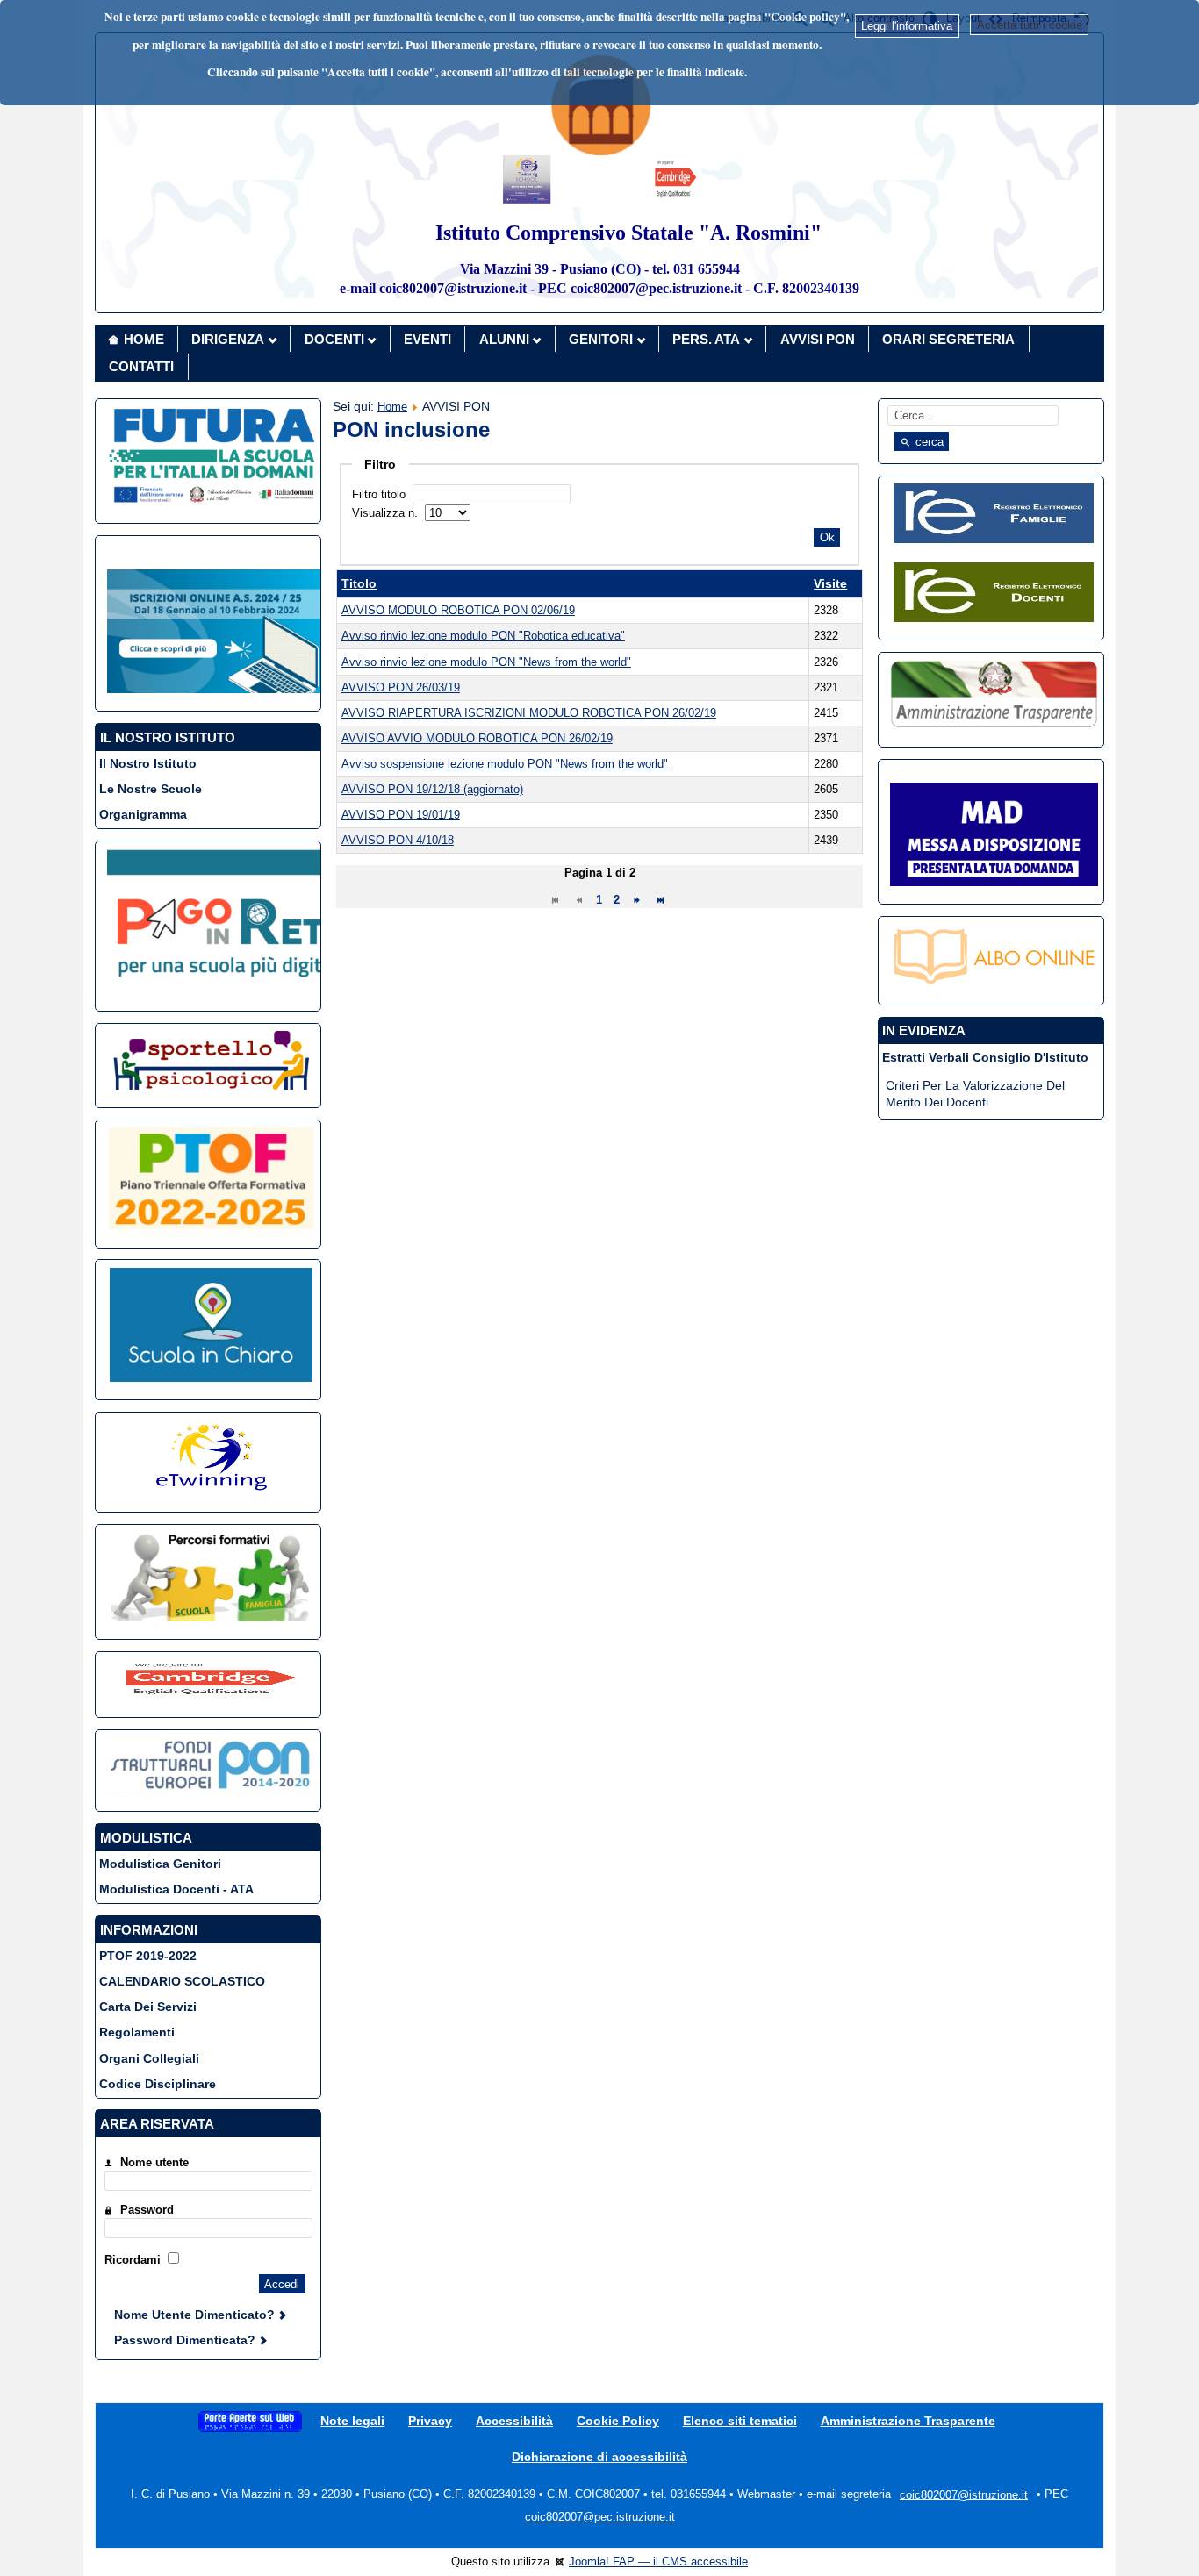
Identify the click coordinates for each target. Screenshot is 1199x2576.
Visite (830, 583)
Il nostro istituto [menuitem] (148, 763)
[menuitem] (250, 2421)
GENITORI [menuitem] (601, 339)
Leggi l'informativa (907, 26)
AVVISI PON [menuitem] (818, 339)
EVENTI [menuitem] (427, 339)
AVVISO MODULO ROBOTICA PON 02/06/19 (458, 610)
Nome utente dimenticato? (196, 2315)
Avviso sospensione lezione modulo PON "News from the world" (505, 764)
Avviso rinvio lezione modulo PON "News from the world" (486, 662)
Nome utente (154, 2162)
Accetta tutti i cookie (1030, 25)
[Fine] (661, 900)
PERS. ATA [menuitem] (706, 339)
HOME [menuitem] (144, 339)
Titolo (359, 583)
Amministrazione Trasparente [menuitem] (908, 2421)
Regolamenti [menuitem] (137, 2032)
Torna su (1153, 2553)
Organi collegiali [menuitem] (149, 2058)
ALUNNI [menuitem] (504, 339)
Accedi (282, 2284)
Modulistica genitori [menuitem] (160, 1864)
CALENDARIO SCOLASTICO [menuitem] (182, 1981)
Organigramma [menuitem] (143, 814)
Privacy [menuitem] (430, 2421)
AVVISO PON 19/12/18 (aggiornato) (432, 789)
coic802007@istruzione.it (964, 2494)
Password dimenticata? (187, 2340)
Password (147, 2210)
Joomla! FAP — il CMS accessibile (658, 2562)
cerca (928, 442)
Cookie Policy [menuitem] (618, 2421)
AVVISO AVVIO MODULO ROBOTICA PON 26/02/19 (477, 738)
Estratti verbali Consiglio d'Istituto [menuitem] (985, 1057)
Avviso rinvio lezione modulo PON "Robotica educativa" (483, 636)
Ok (827, 537)
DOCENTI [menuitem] (334, 339)
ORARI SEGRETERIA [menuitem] (948, 339)
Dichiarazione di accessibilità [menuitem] (599, 2457)
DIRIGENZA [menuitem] (228, 339)
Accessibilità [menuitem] (514, 2421)
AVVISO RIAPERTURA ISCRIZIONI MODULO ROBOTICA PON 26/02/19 (529, 713)
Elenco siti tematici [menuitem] (740, 2421)
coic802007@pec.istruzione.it (600, 2517)
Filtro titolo (381, 494)
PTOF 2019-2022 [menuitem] (148, 1956)
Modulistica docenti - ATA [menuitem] (176, 1889)
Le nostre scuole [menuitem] (151, 789)
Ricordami (133, 2260)
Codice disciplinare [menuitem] (158, 2084)
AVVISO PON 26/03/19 (401, 687)
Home (392, 407)
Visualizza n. (387, 513)
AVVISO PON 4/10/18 (398, 840)
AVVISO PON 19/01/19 (401, 815)
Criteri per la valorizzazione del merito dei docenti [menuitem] (975, 1094)
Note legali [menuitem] (352, 2421)
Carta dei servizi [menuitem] (148, 2007)
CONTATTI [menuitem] (141, 366)
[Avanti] (637, 900)
